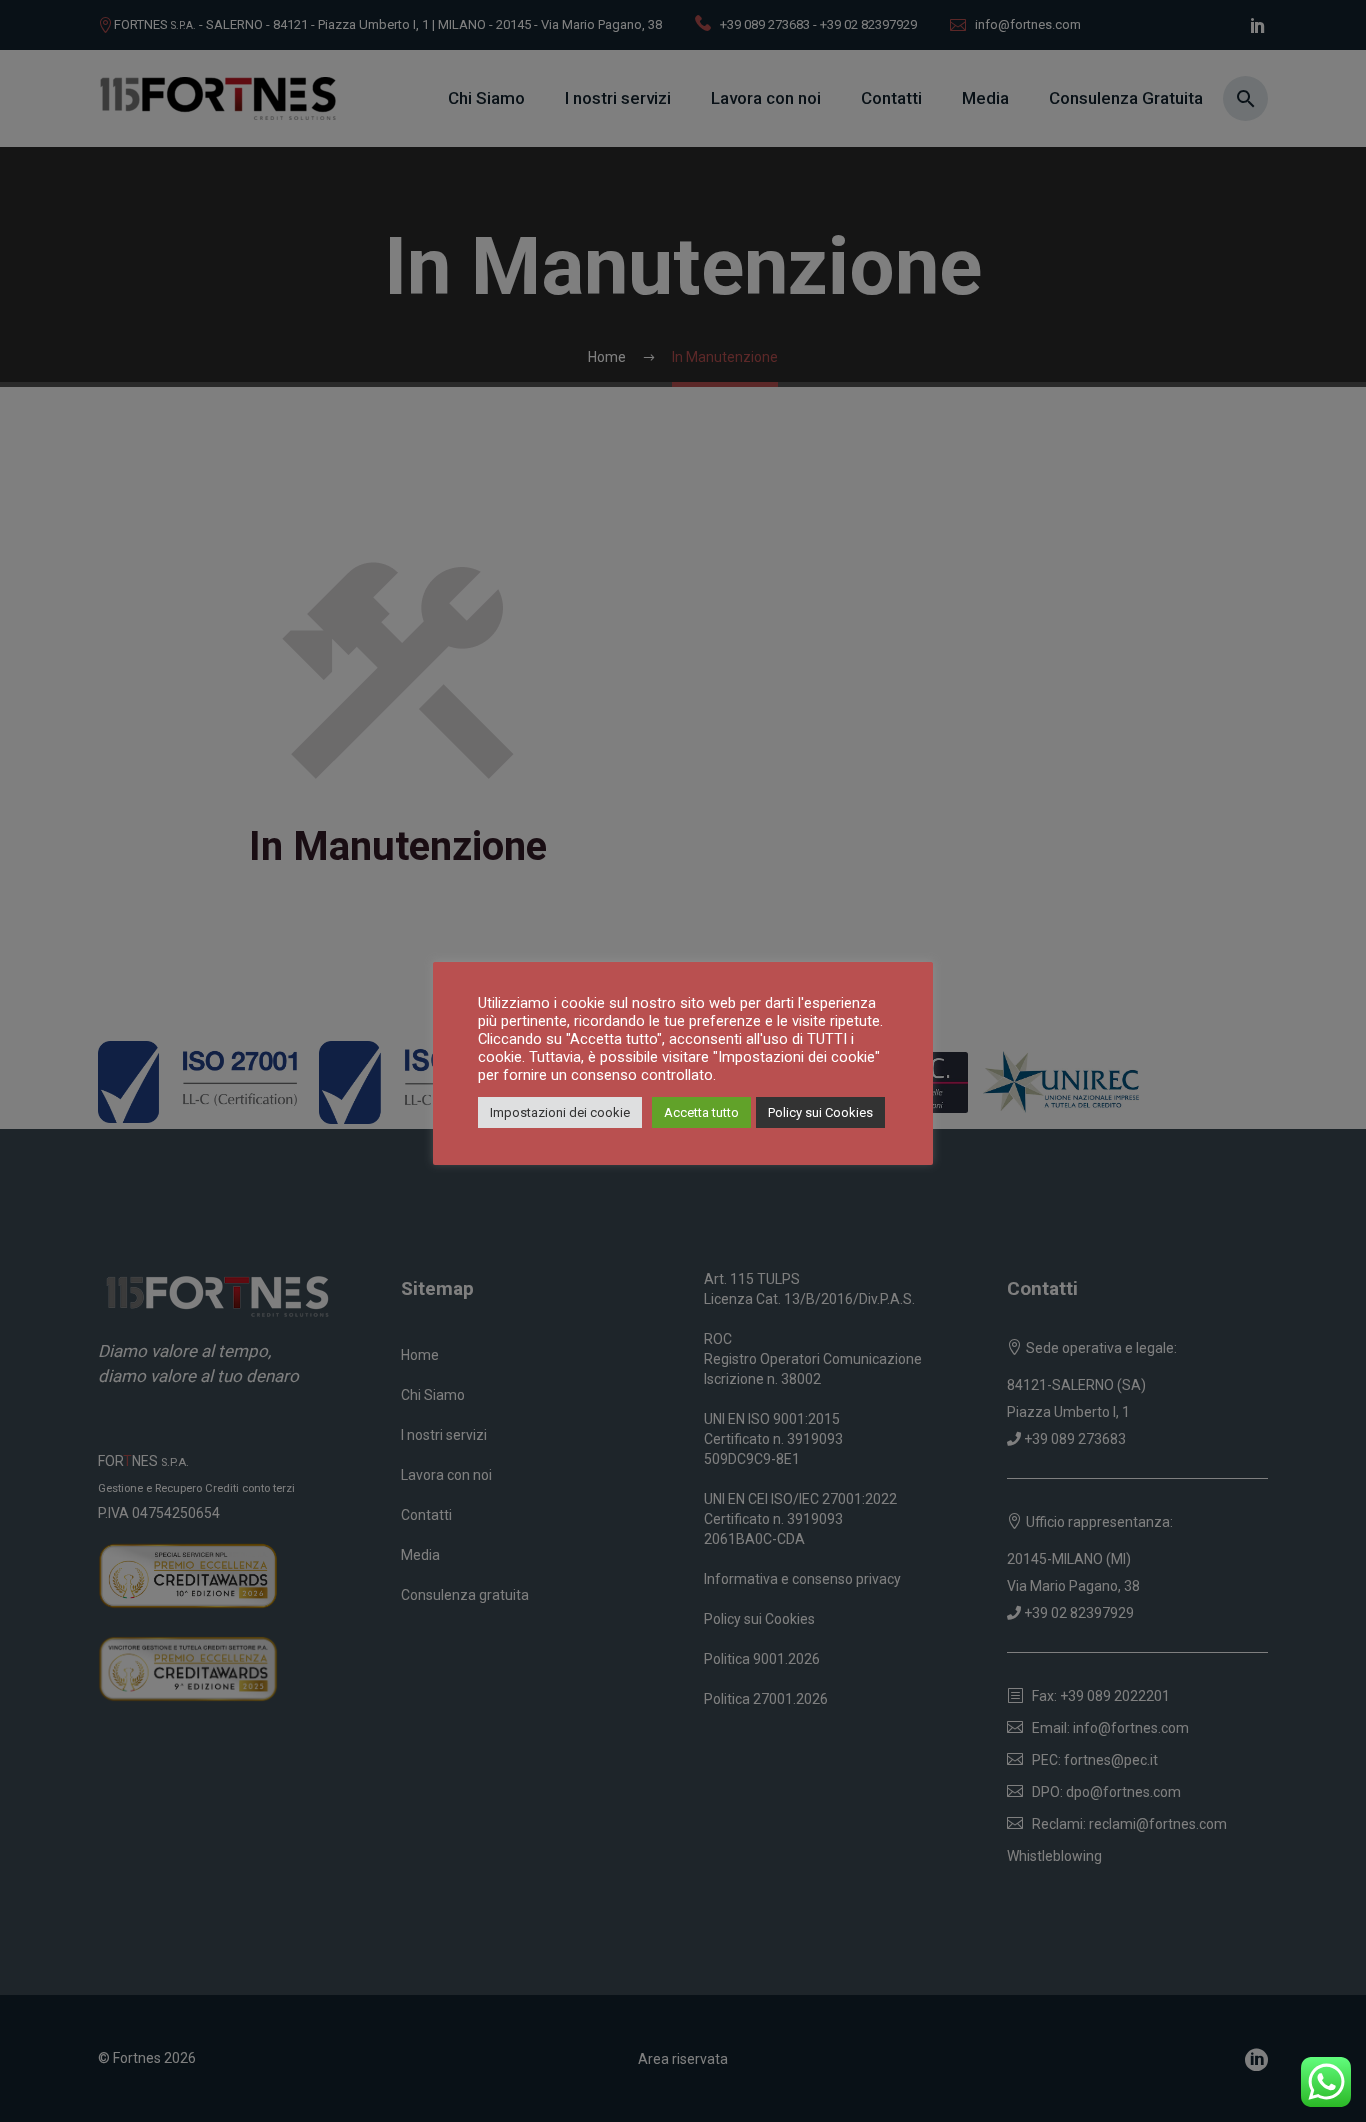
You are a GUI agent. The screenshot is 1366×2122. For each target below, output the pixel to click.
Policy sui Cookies (820, 1112)
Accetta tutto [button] (701, 1112)
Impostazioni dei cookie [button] (560, 1112)
